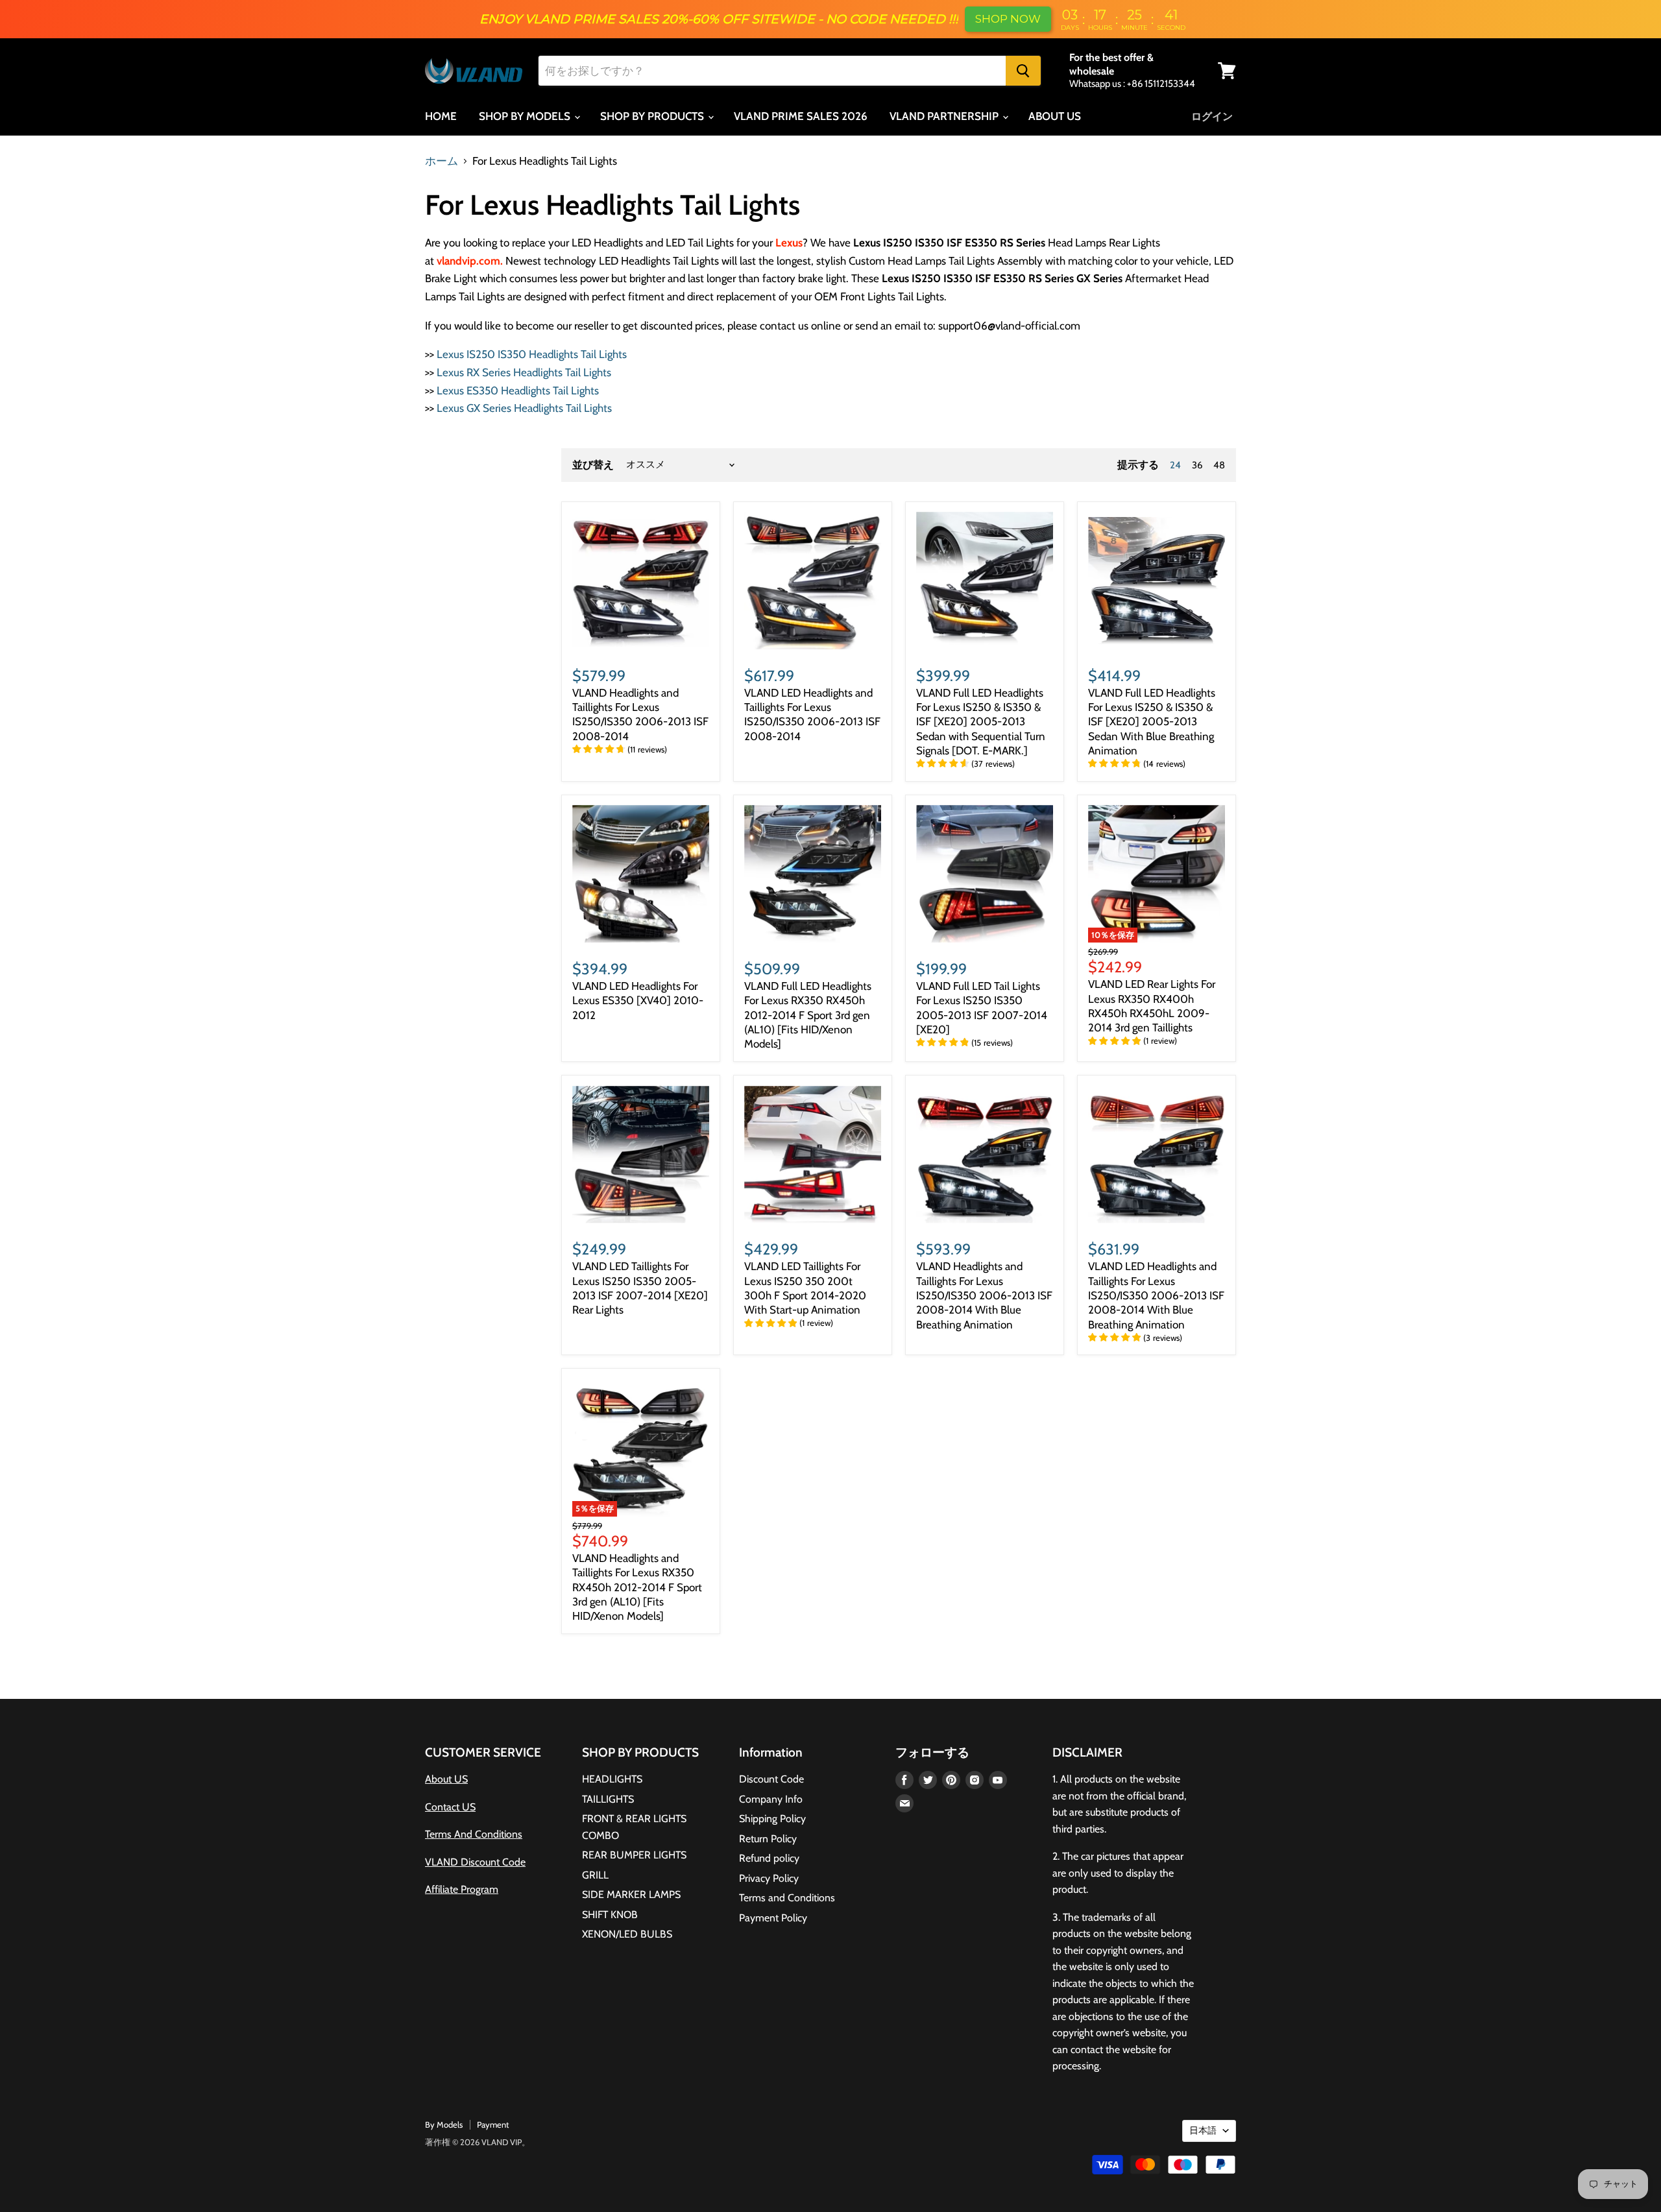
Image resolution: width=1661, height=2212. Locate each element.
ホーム (442, 161)
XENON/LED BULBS (627, 1934)
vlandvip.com (468, 261)
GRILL (595, 1875)
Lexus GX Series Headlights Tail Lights (524, 408)
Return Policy (768, 1839)
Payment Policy (773, 1918)
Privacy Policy (769, 1878)
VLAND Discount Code (475, 1862)
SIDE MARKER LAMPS (631, 1894)
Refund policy (769, 1858)
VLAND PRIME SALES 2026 (801, 116)
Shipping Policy (772, 1819)
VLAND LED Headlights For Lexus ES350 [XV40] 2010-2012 (638, 1001)
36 (1197, 465)
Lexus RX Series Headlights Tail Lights (524, 372)
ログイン (1212, 116)
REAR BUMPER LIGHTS (634, 1855)
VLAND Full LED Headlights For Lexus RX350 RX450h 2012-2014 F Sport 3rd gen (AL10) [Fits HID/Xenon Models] (808, 1015)
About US (446, 1779)
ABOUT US (1055, 116)
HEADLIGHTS (612, 1779)
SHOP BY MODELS (526, 116)
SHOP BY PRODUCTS (653, 116)
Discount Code (771, 1779)
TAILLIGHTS (608, 1799)
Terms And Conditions (474, 1834)
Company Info (771, 1799)
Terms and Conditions (787, 1898)
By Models (444, 2124)
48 (1219, 465)
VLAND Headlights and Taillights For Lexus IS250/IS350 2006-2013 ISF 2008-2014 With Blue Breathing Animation (984, 1295)
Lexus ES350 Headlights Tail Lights (518, 391)
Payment (493, 2124)
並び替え (593, 465)
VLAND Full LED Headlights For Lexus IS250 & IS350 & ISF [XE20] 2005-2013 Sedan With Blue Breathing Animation (1152, 722)
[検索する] (1023, 71)
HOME (441, 116)
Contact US (450, 1807)
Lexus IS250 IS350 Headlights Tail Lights (532, 354)
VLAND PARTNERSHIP (945, 116)
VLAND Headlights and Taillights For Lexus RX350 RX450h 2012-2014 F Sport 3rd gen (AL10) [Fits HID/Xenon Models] (637, 1587)
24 (1175, 465)
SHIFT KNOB (610, 1915)
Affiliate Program (462, 1889)
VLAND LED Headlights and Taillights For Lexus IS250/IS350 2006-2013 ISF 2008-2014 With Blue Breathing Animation (1156, 1295)
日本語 (1203, 2130)
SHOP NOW (1008, 19)
